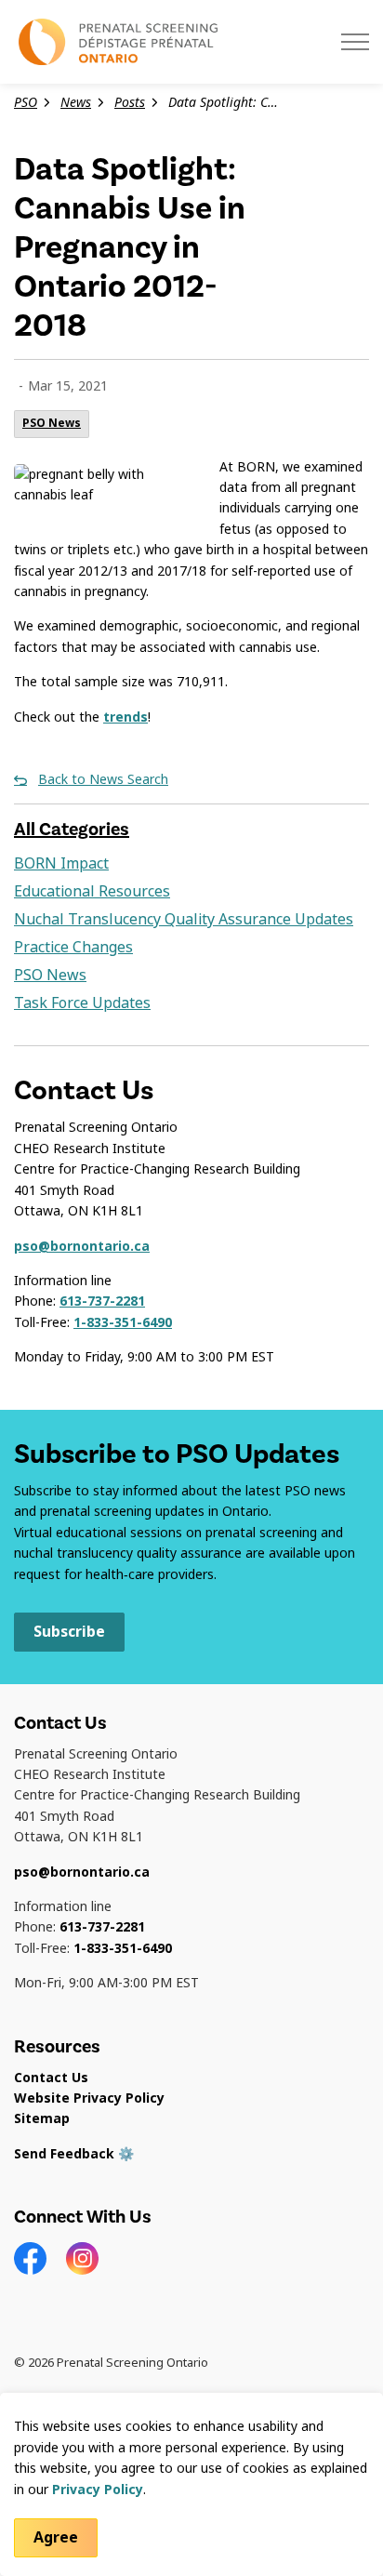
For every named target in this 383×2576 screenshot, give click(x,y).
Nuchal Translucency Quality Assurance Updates (184, 919)
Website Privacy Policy (89, 2098)
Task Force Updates (82, 1003)
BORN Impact (61, 863)
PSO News (52, 423)
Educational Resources (92, 891)
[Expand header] (355, 42)
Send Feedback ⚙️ (74, 2154)
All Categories (72, 829)
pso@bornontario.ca (82, 1246)
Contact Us (51, 2078)
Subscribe (69, 1632)
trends (125, 717)
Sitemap (42, 2118)
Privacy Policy (98, 2490)
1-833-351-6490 (123, 1322)
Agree (56, 2537)
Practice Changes (73, 947)
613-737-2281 (102, 1301)
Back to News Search (103, 779)
